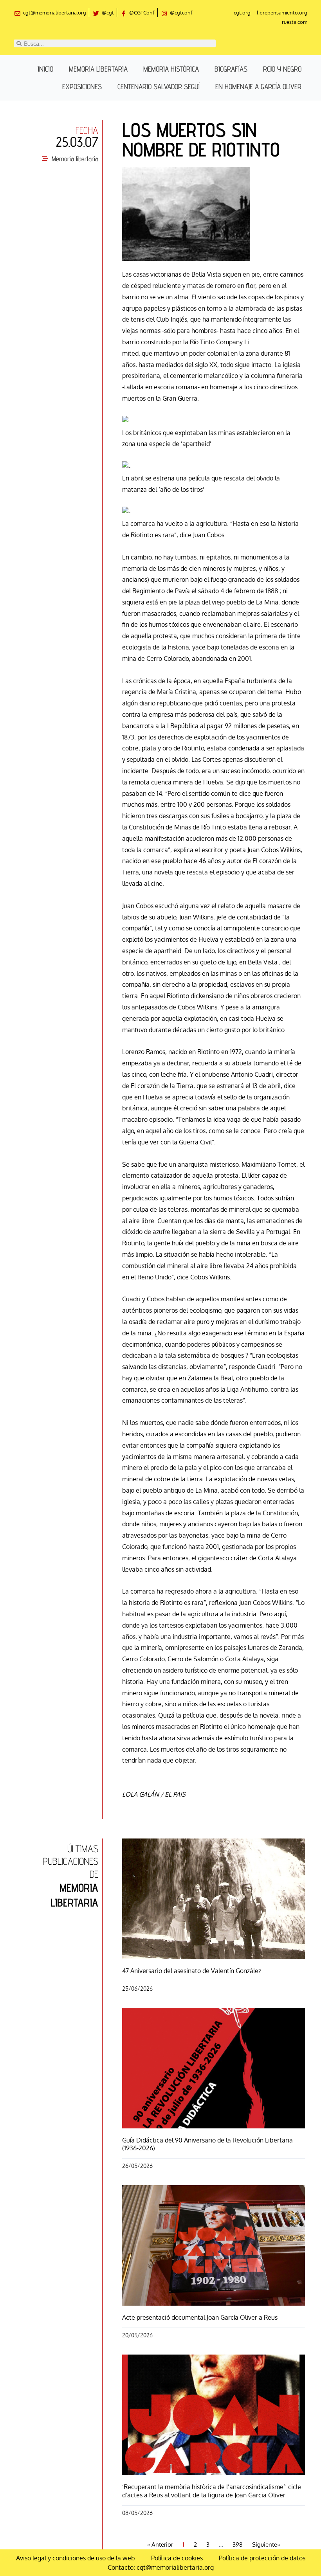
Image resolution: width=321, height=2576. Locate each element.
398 (238, 2545)
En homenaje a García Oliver (258, 86)
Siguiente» (266, 2545)
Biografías (231, 69)
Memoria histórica (171, 69)
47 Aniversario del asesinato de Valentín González (192, 1971)
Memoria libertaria (98, 69)
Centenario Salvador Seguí (159, 86)
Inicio (45, 69)
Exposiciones (82, 86)
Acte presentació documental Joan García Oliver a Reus (200, 2317)
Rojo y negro (282, 69)
